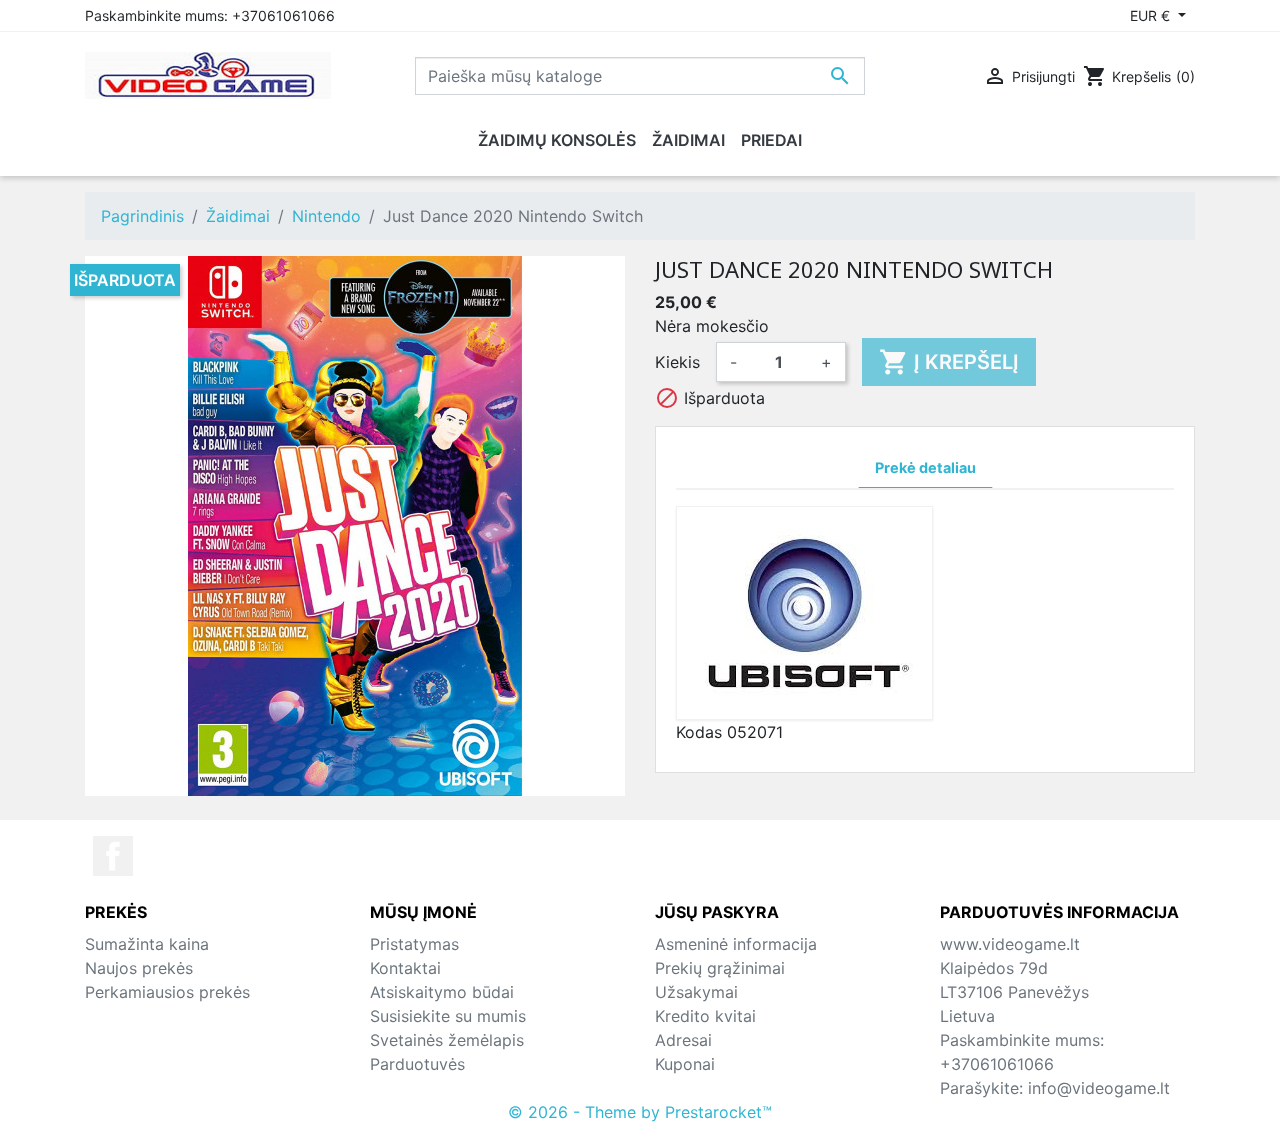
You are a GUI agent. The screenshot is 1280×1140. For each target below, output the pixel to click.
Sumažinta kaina (147, 944)
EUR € (1152, 15)
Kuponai (685, 1064)
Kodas (699, 732)
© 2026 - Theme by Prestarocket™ (640, 1112)
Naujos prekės (139, 968)
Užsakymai (696, 992)
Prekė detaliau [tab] (925, 467)
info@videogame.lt (1099, 1088)
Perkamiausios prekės (167, 992)
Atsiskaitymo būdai (442, 992)
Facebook (113, 856)
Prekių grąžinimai (720, 968)
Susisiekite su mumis (448, 1016)
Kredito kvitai (705, 1016)
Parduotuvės (417, 1064)
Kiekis (677, 362)
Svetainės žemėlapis (447, 1040)
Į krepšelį (949, 362)
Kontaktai (405, 968)
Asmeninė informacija (736, 944)
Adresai (683, 1040)
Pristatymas (414, 944)
